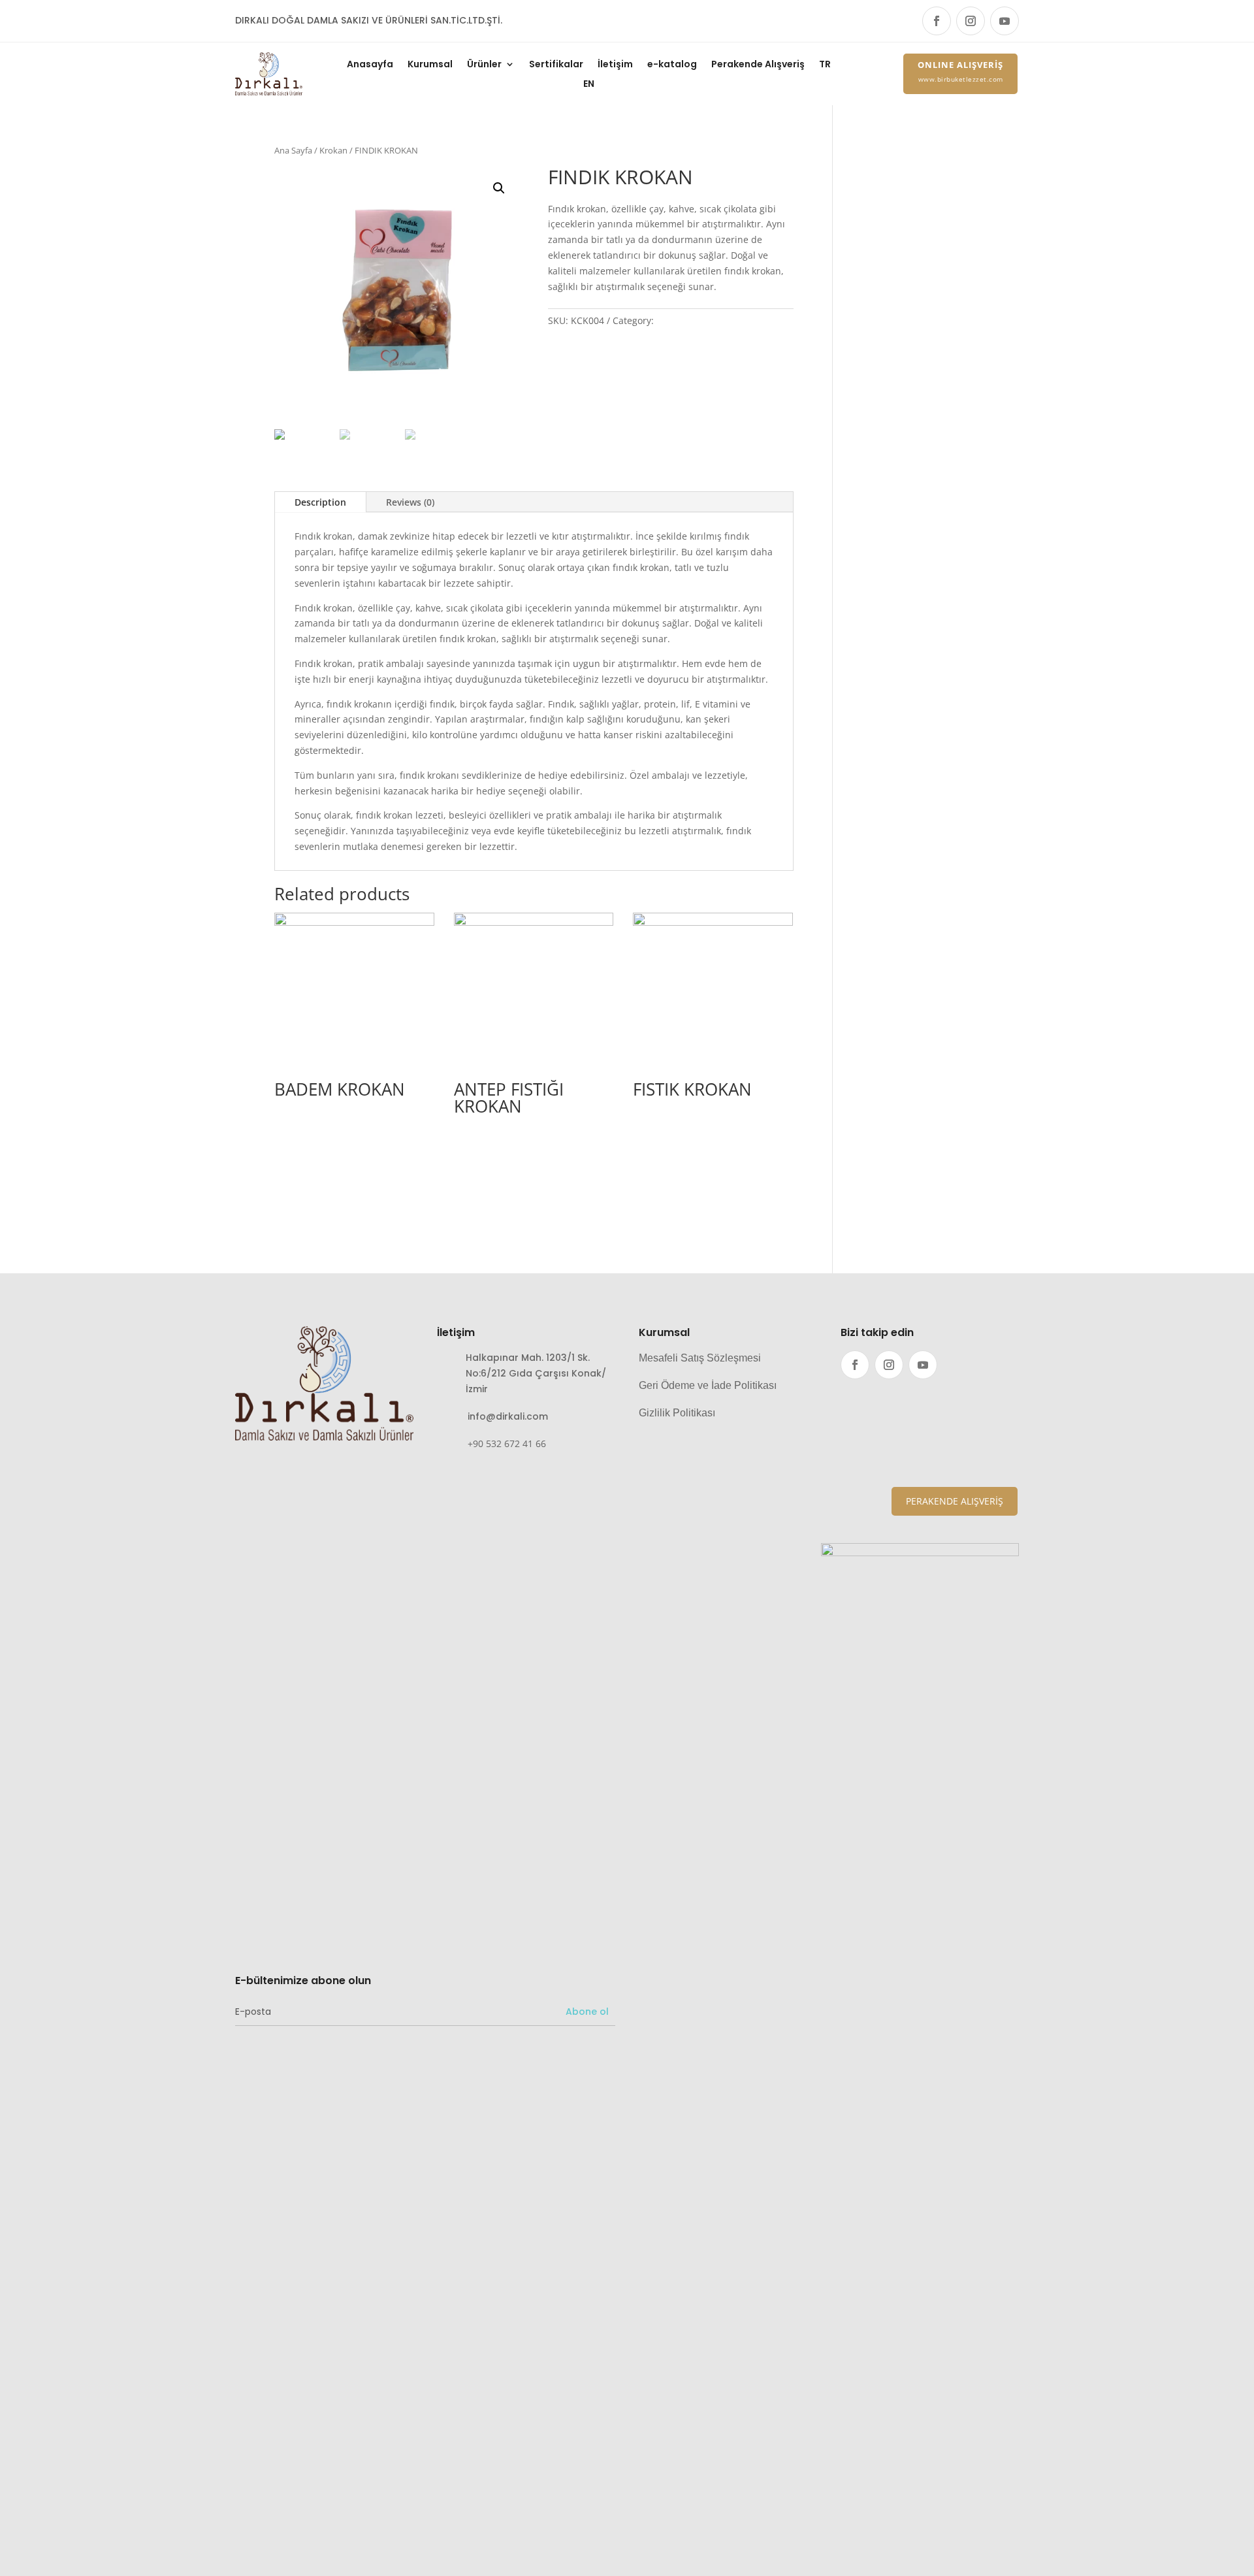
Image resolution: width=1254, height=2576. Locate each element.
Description (320, 502)
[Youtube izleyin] (1005, 21)
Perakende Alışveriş (758, 65)
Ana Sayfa (293, 150)
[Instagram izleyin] (971, 21)
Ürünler (484, 65)
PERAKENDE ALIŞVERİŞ (955, 1501)
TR (825, 65)
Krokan (333, 150)
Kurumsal (430, 65)
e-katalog (672, 65)
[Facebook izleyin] (937, 21)
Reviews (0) (410, 502)
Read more (322, 1135)
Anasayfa (370, 65)
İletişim (615, 65)
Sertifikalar (556, 65)
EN (589, 85)
